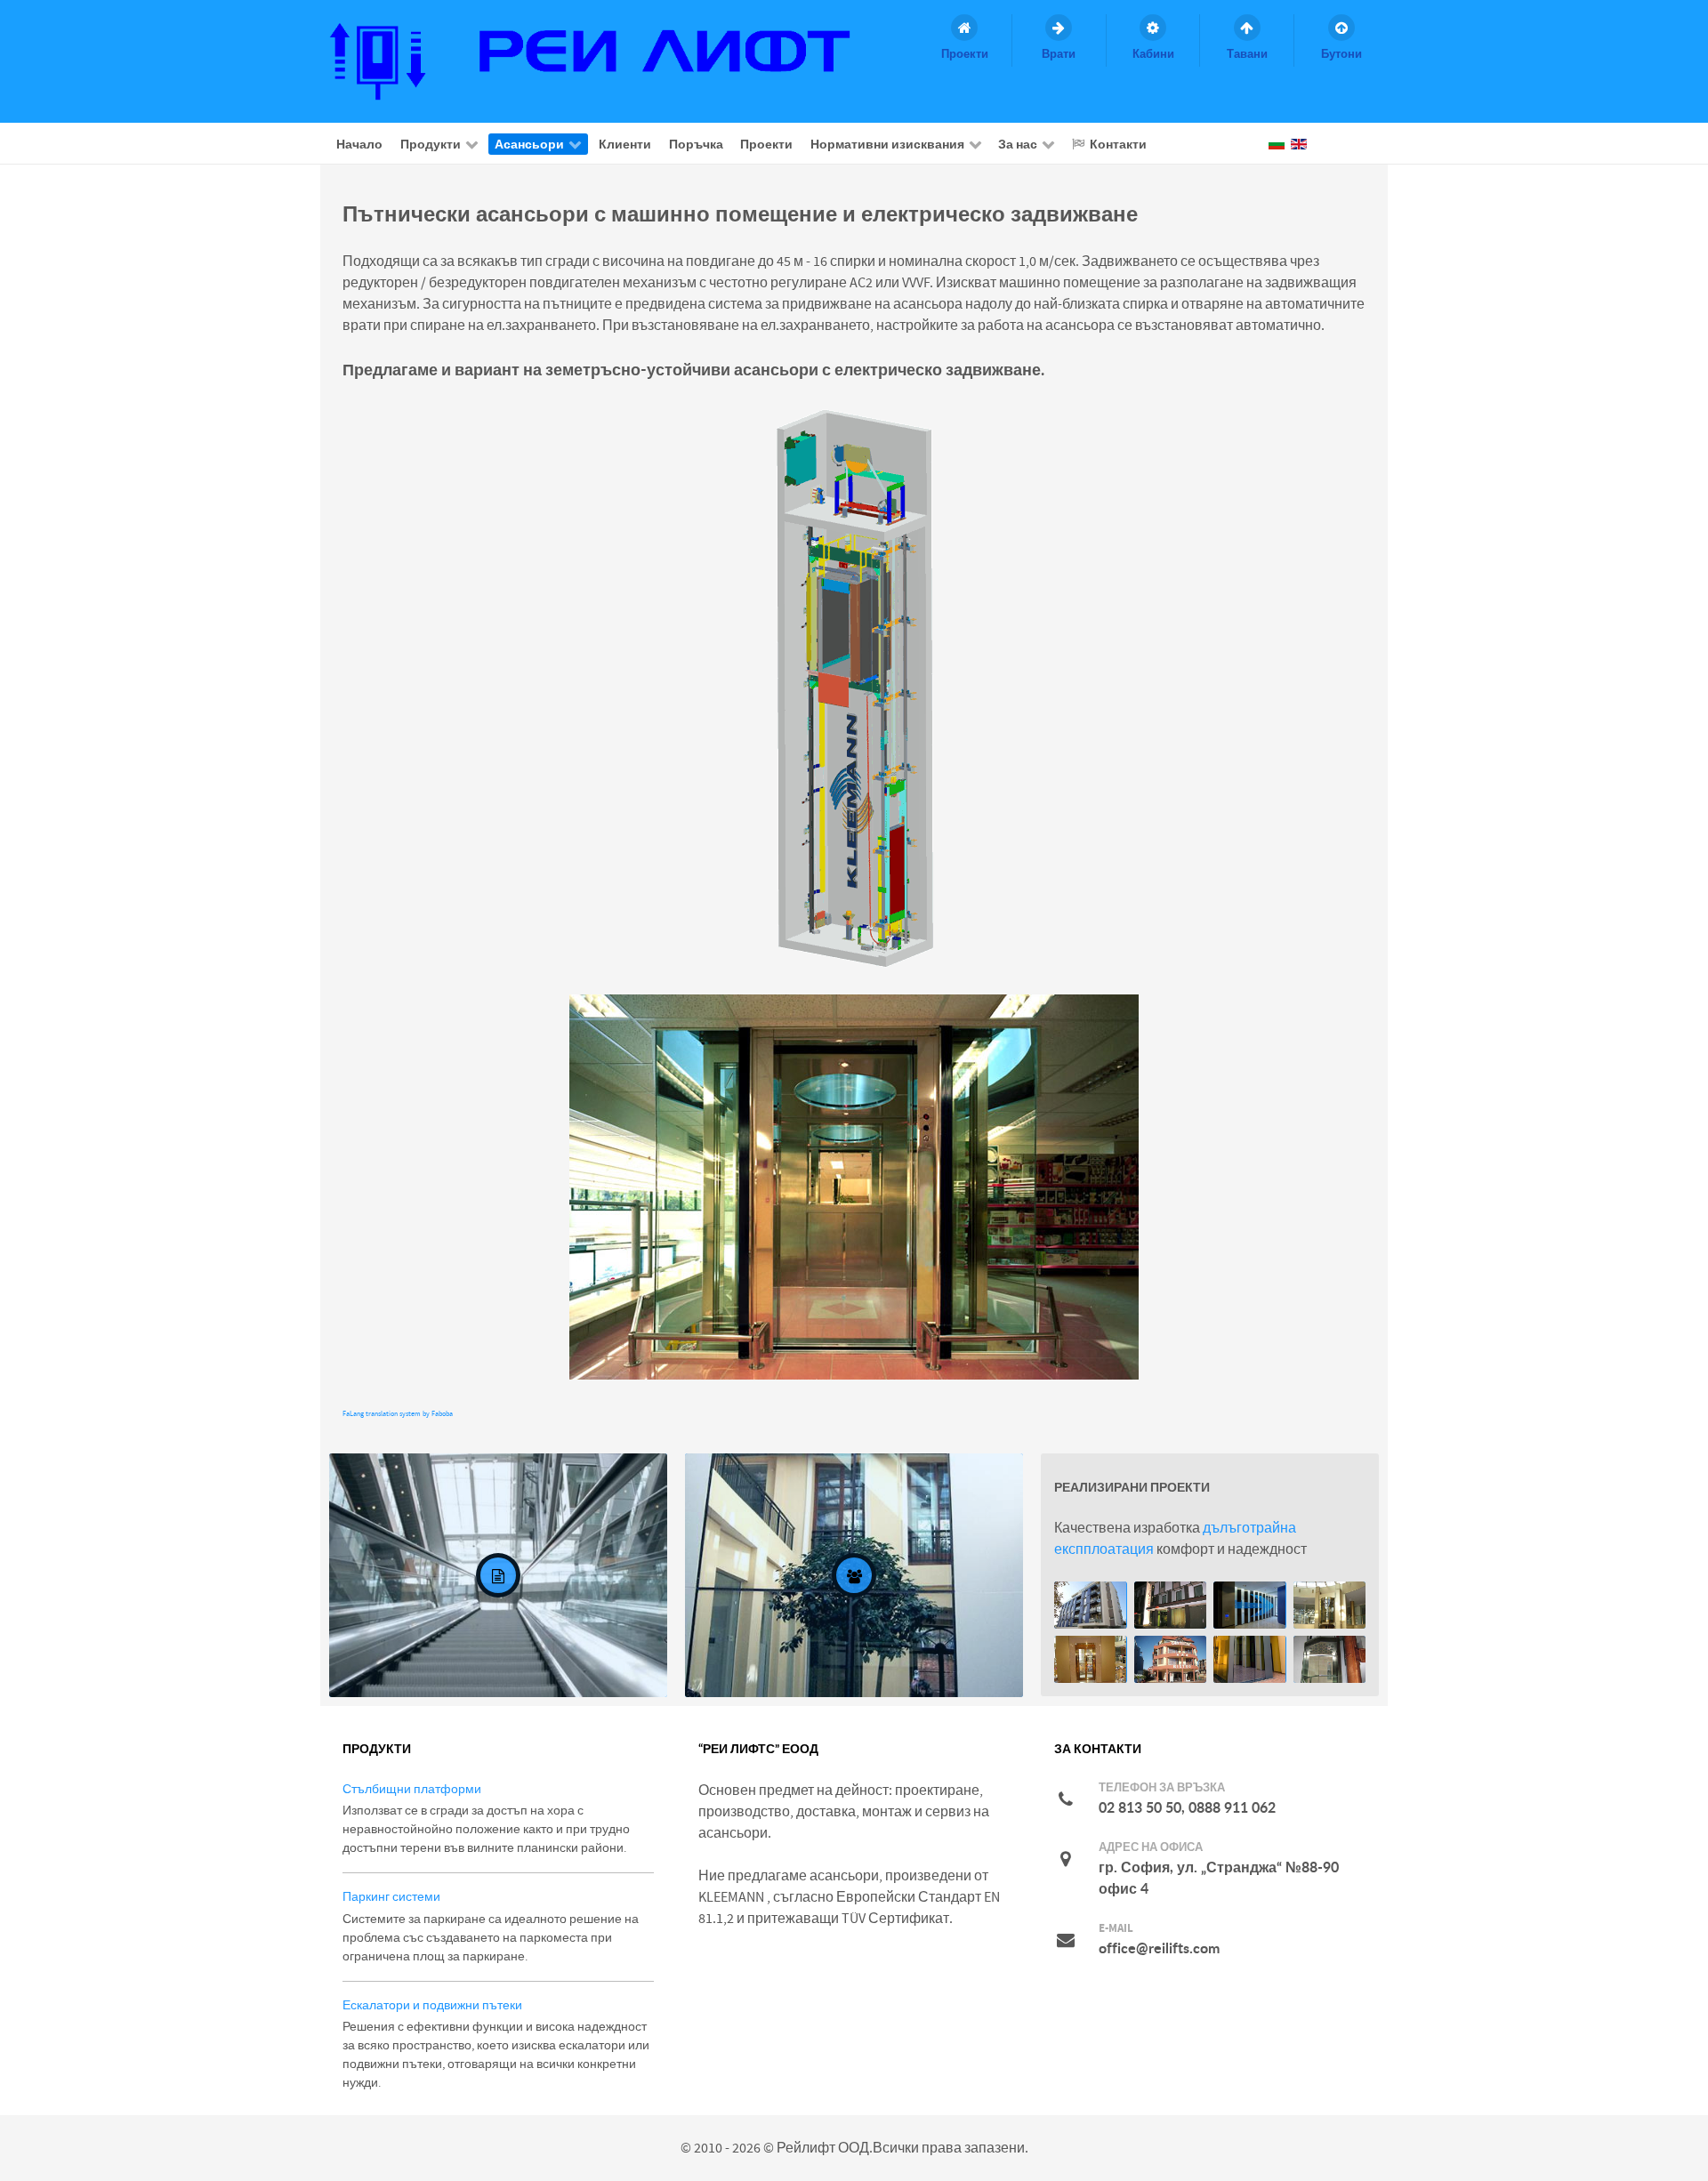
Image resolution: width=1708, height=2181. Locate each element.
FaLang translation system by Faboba (398, 1414)
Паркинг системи (391, 1897)
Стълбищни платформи (412, 1789)
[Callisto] (606, 60)
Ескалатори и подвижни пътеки (432, 2005)
